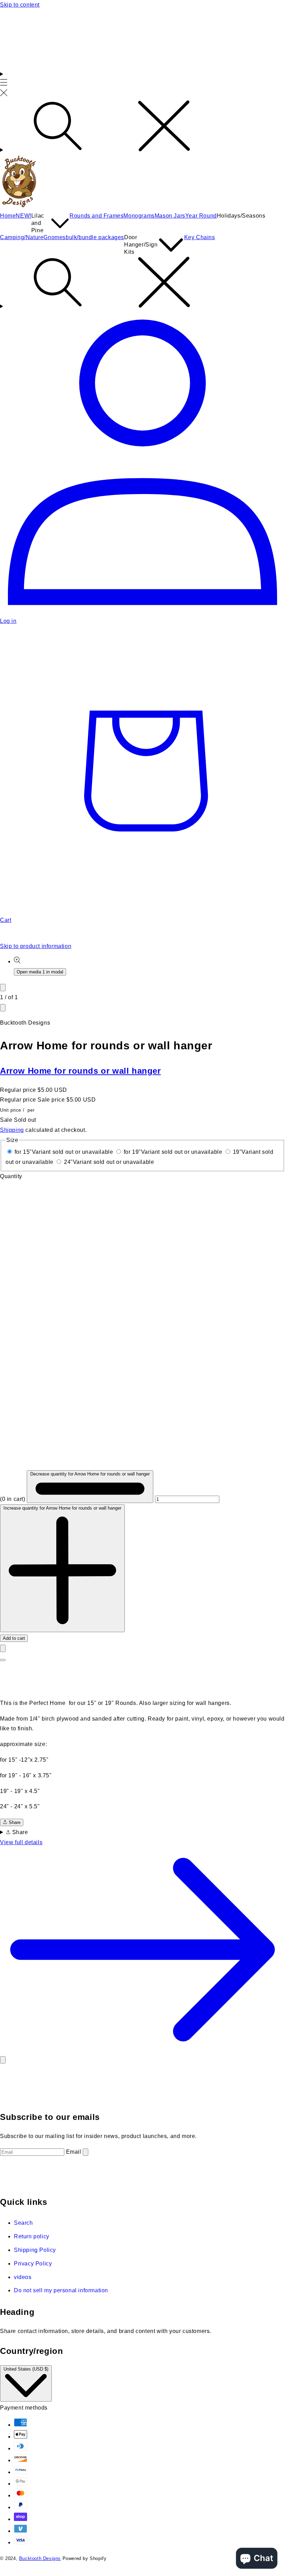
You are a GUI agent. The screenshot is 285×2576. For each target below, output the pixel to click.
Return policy (32, 2236)
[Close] (3, 2060)
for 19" (173, 1152)
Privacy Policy (33, 2264)
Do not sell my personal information (61, 2290)
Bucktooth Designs (40, 2558)
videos (23, 2277)
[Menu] (4, 85)
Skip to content (20, 5)
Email (74, 2152)
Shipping (12, 1130)
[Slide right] (3, 1008)
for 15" (64, 1152)
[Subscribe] (85, 2152)
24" (109, 1162)
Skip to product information (36, 946)
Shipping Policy (35, 2250)
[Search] (142, 127)
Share (14, 1822)
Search (23, 2223)
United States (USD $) (26, 2369)
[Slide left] (3, 988)
